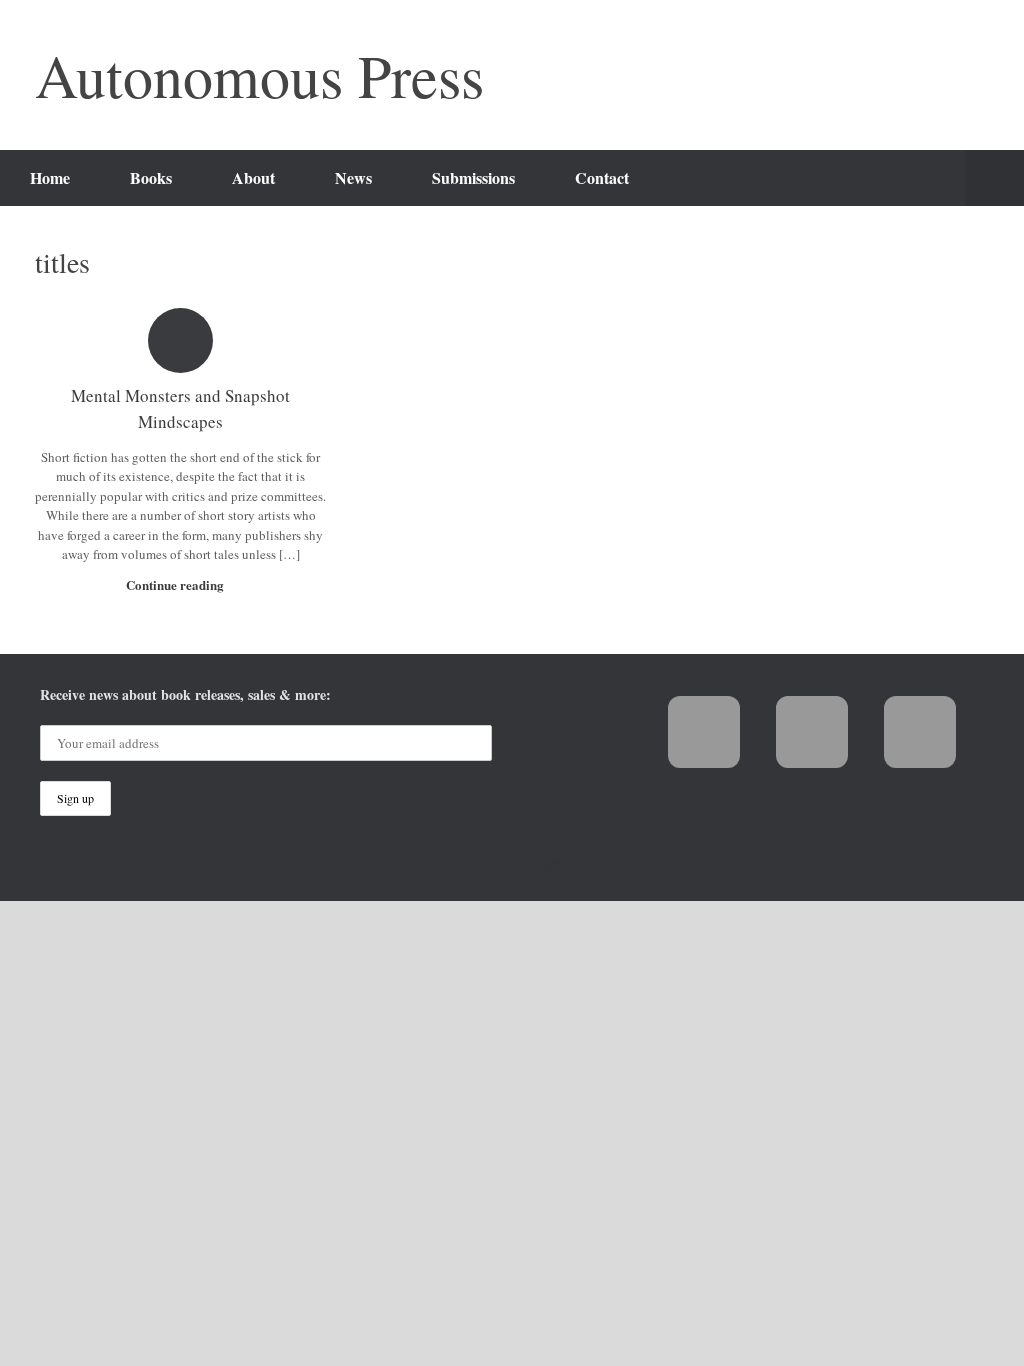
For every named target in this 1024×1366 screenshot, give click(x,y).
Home (50, 177)
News (353, 177)
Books (151, 177)
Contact (602, 177)
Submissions (473, 177)
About (253, 177)
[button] (994, 178)
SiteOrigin (537, 862)
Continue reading (176, 584)
